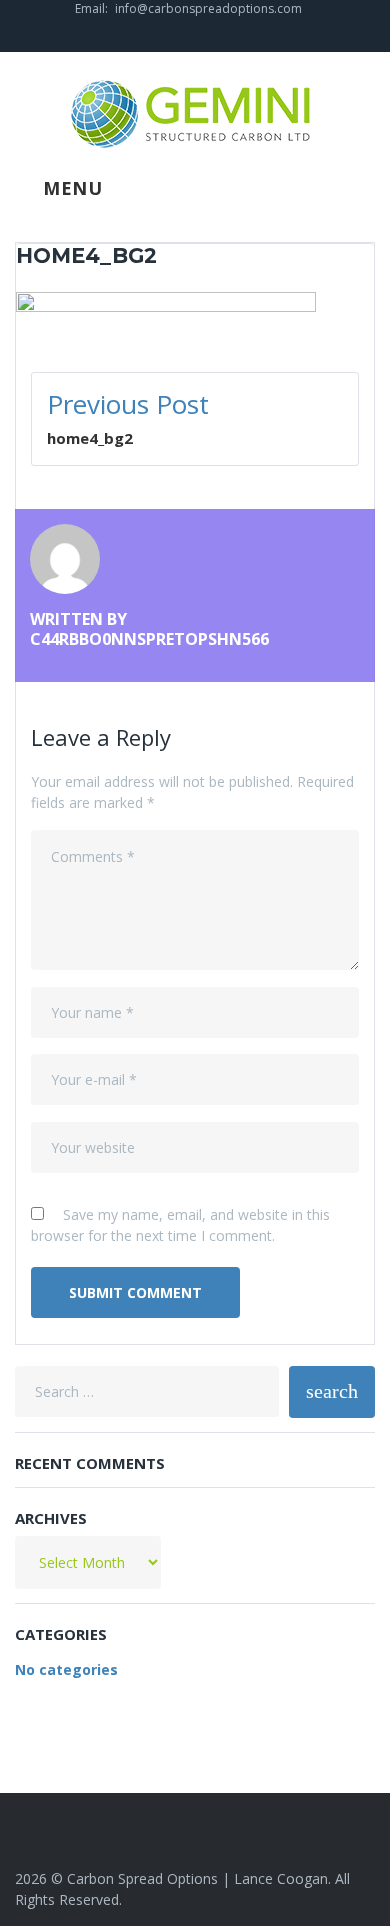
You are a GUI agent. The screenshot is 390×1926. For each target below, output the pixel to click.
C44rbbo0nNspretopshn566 (149, 639)
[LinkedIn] (195, 35)
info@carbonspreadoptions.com (208, 8)
